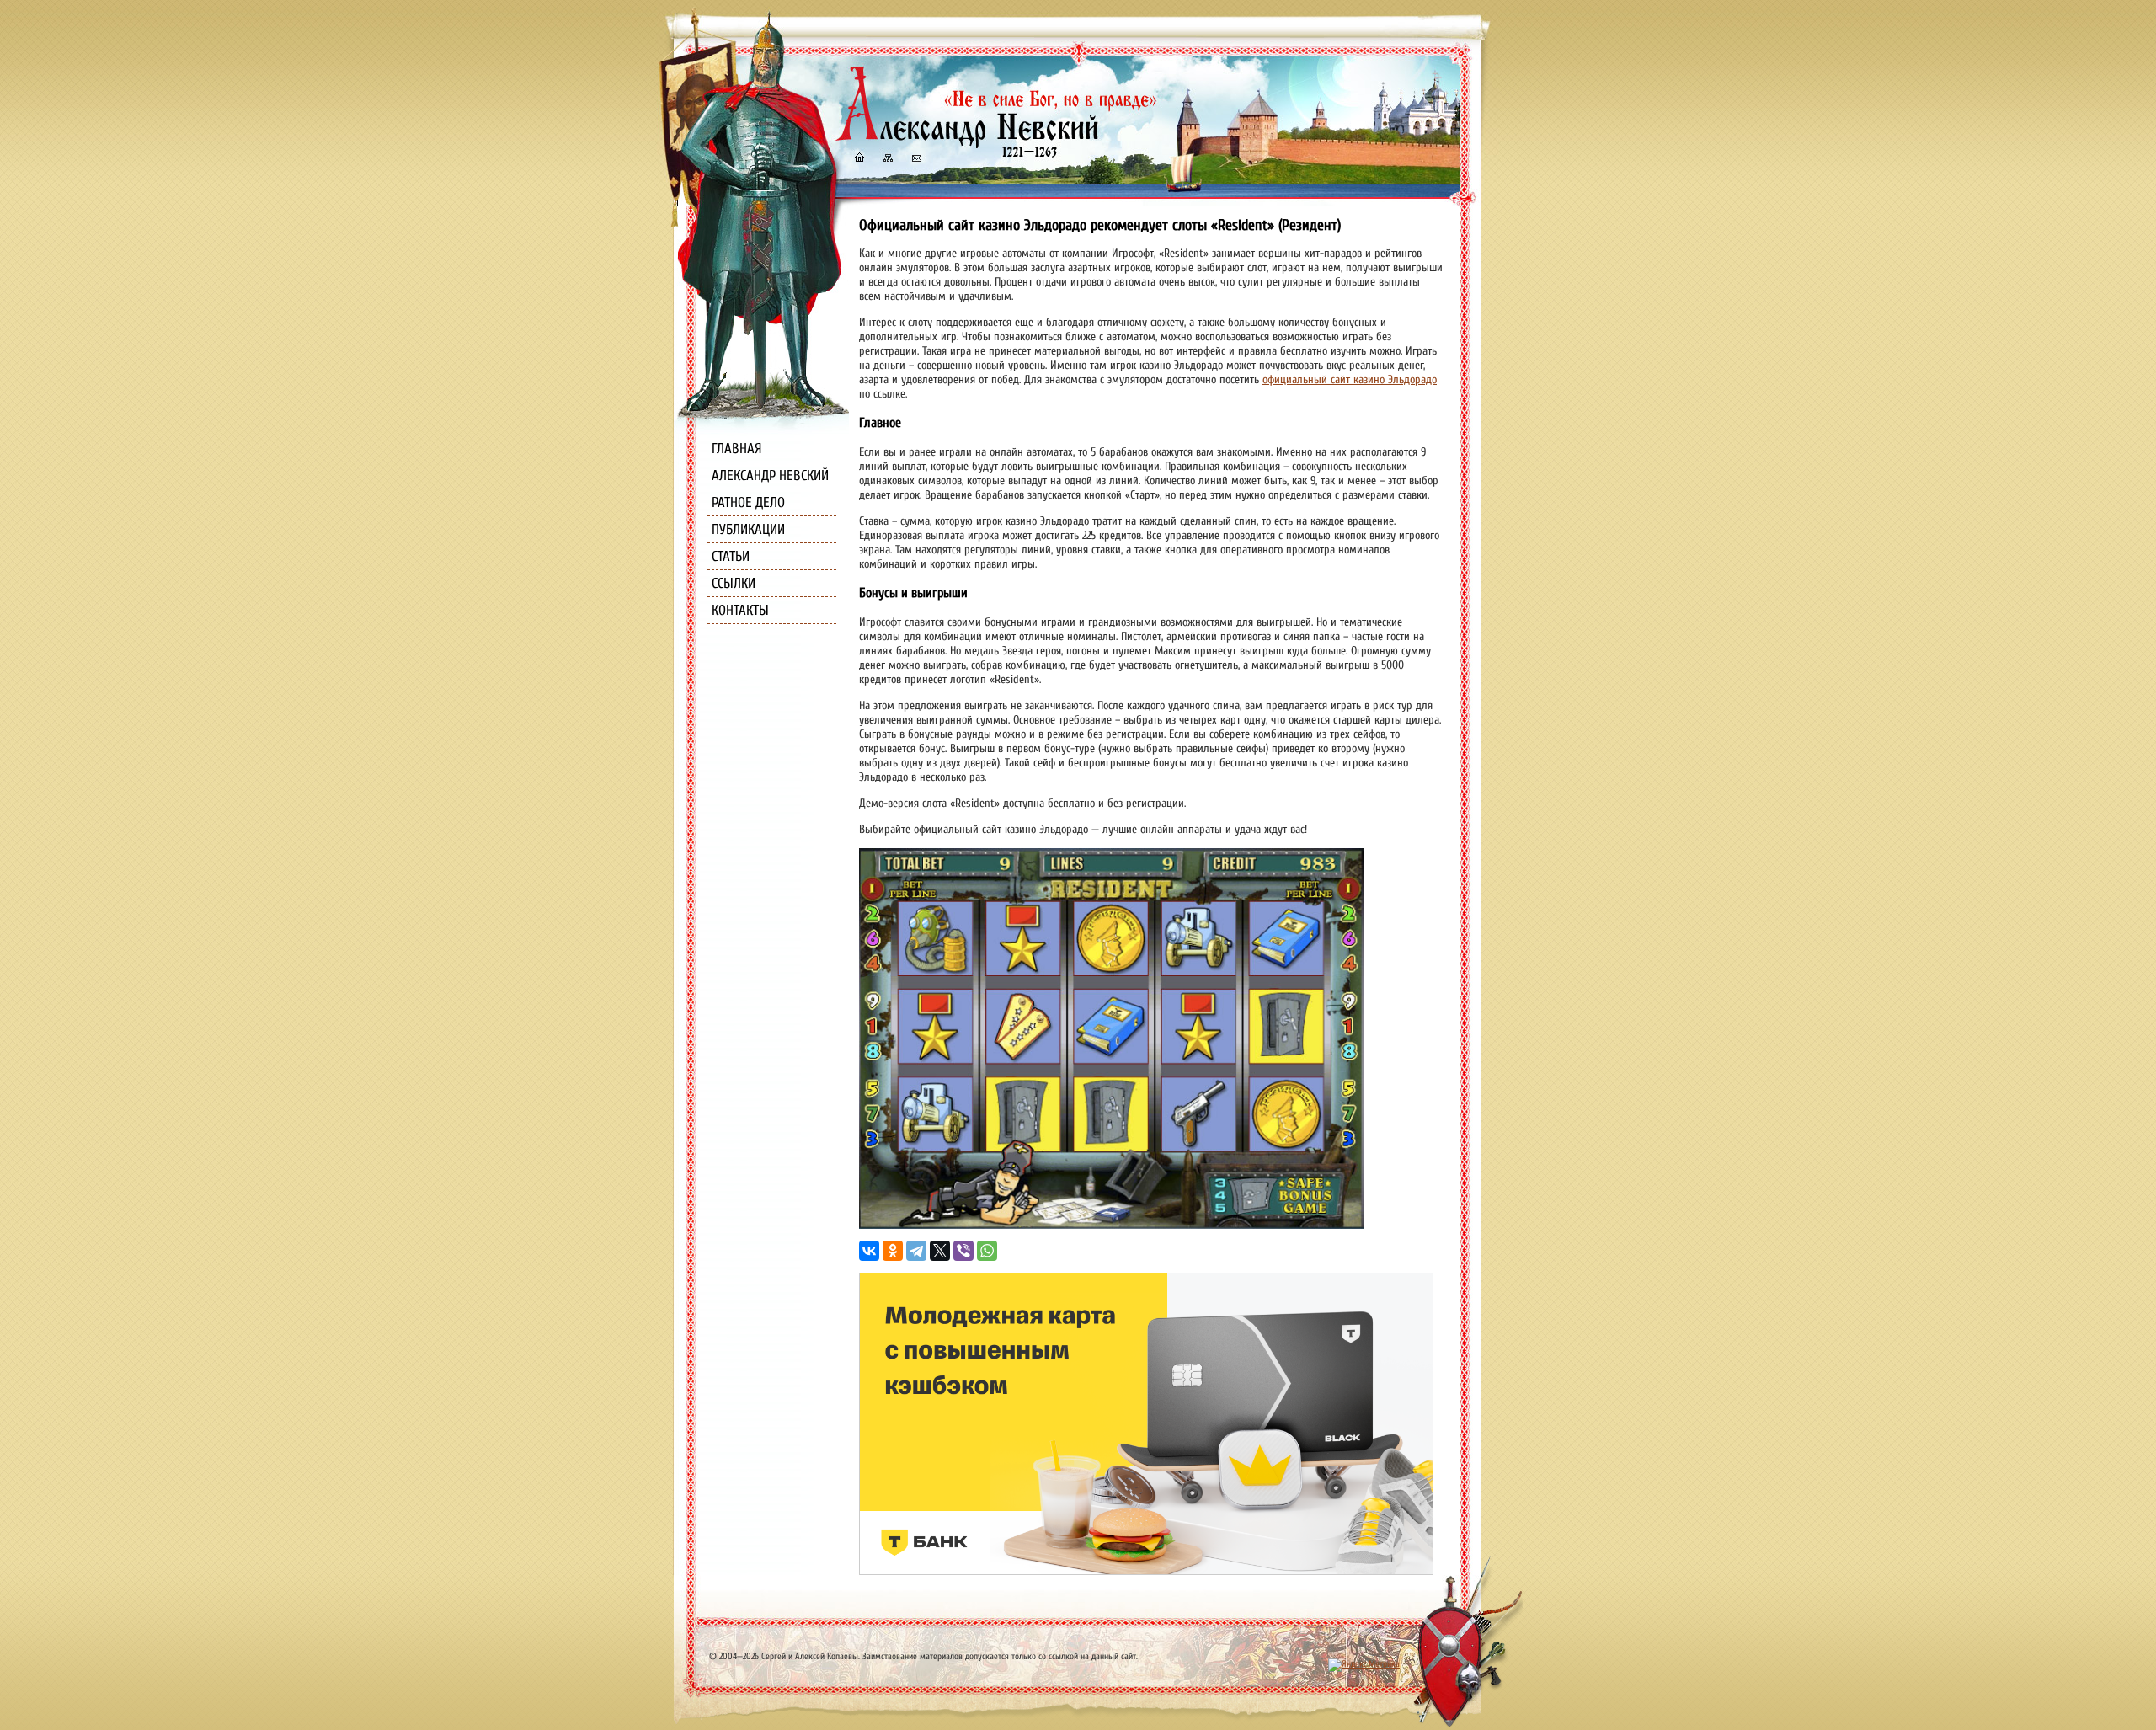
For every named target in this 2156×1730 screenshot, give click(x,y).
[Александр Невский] (996, 143)
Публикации (748, 529)
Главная (737, 449)
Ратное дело (748, 502)
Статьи (731, 556)
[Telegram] (916, 1251)
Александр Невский (770, 475)
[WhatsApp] (987, 1251)
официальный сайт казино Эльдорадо (1350, 379)
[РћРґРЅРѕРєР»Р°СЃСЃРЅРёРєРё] (893, 1251)
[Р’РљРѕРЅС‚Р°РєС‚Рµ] (869, 1251)
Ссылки (734, 583)
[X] (940, 1251)
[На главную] (859, 160)
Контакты (740, 610)
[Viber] (963, 1251)
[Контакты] (915, 160)
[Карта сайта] (887, 160)
